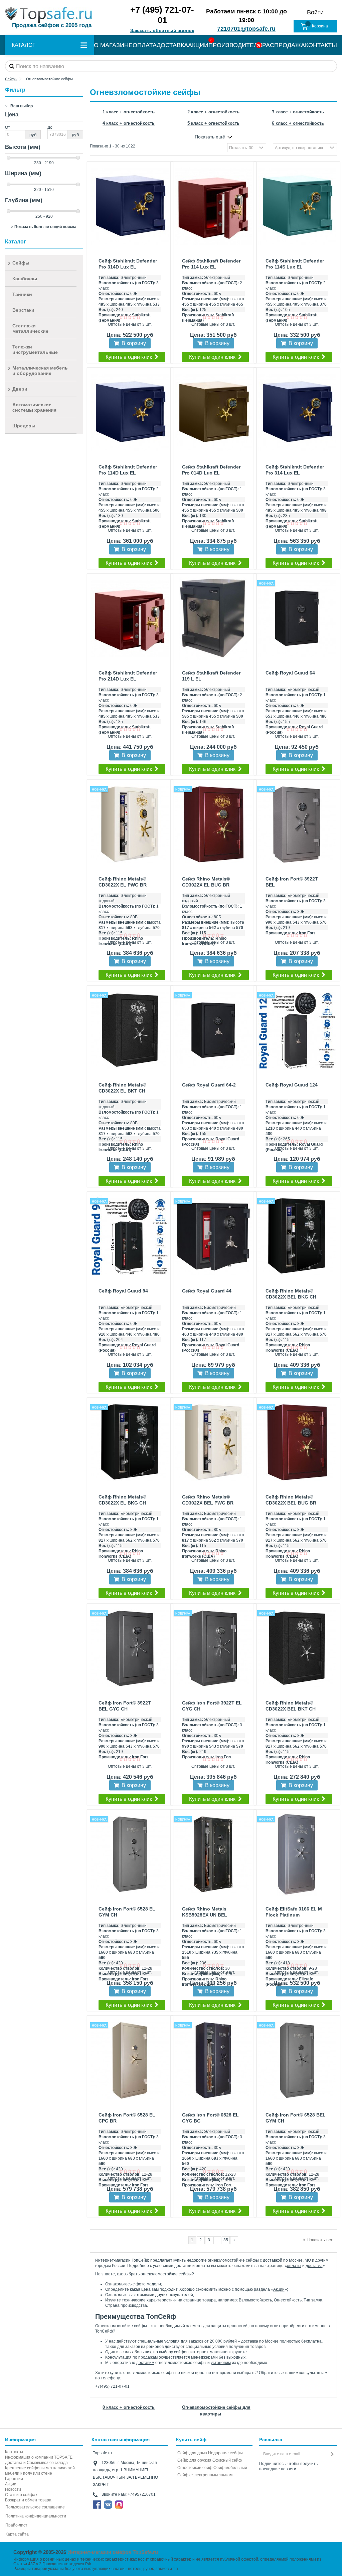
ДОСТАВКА (172, 45)
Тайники (22, 294)
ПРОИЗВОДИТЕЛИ (235, 45)
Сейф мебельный (230, 2468)
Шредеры (24, 426)
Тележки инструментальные (35, 349)
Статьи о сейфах (21, 2495)
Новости (13, 2489)
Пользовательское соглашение (35, 2507)
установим (221, 2363)
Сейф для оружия (194, 2460)
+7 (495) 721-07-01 (162, 15)
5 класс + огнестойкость (213, 123)
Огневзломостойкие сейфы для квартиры (216, 2411)
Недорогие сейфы (225, 2453)
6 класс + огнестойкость (298, 123)
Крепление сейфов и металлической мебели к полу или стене (40, 2471)
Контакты (14, 2452)
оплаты (294, 2266)
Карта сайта (17, 2534)
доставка (314, 2266)
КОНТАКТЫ (321, 45)
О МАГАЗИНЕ (113, 45)
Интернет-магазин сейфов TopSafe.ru (113, 2552)
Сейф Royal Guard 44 (207, 1291)
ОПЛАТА (145, 45)
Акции (279, 2289)
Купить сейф (191, 2440)
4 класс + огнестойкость (129, 123)
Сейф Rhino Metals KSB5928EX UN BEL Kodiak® (205, 1915)
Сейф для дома (192, 2453)
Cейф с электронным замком (205, 2475)
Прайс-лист (16, 2525)
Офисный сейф (227, 2460)
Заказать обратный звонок (162, 30)
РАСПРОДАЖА (284, 45)
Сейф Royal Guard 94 (123, 1291)
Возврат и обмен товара (28, 2500)
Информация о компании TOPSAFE (39, 2457)
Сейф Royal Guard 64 (290, 673)
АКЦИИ (198, 45)
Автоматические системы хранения (34, 407)
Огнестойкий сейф (195, 2468)
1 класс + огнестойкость (129, 112)
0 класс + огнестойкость (129, 2407)
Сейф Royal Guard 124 (292, 1085)
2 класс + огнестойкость (213, 112)
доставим (145, 2363)
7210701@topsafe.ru (246, 29)
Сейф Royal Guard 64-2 (209, 1085)
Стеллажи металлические (30, 328)
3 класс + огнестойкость (298, 112)
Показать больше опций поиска (45, 227)
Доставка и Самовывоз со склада (36, 2463)
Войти (315, 12)
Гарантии (14, 2479)
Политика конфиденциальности (36, 2516)
